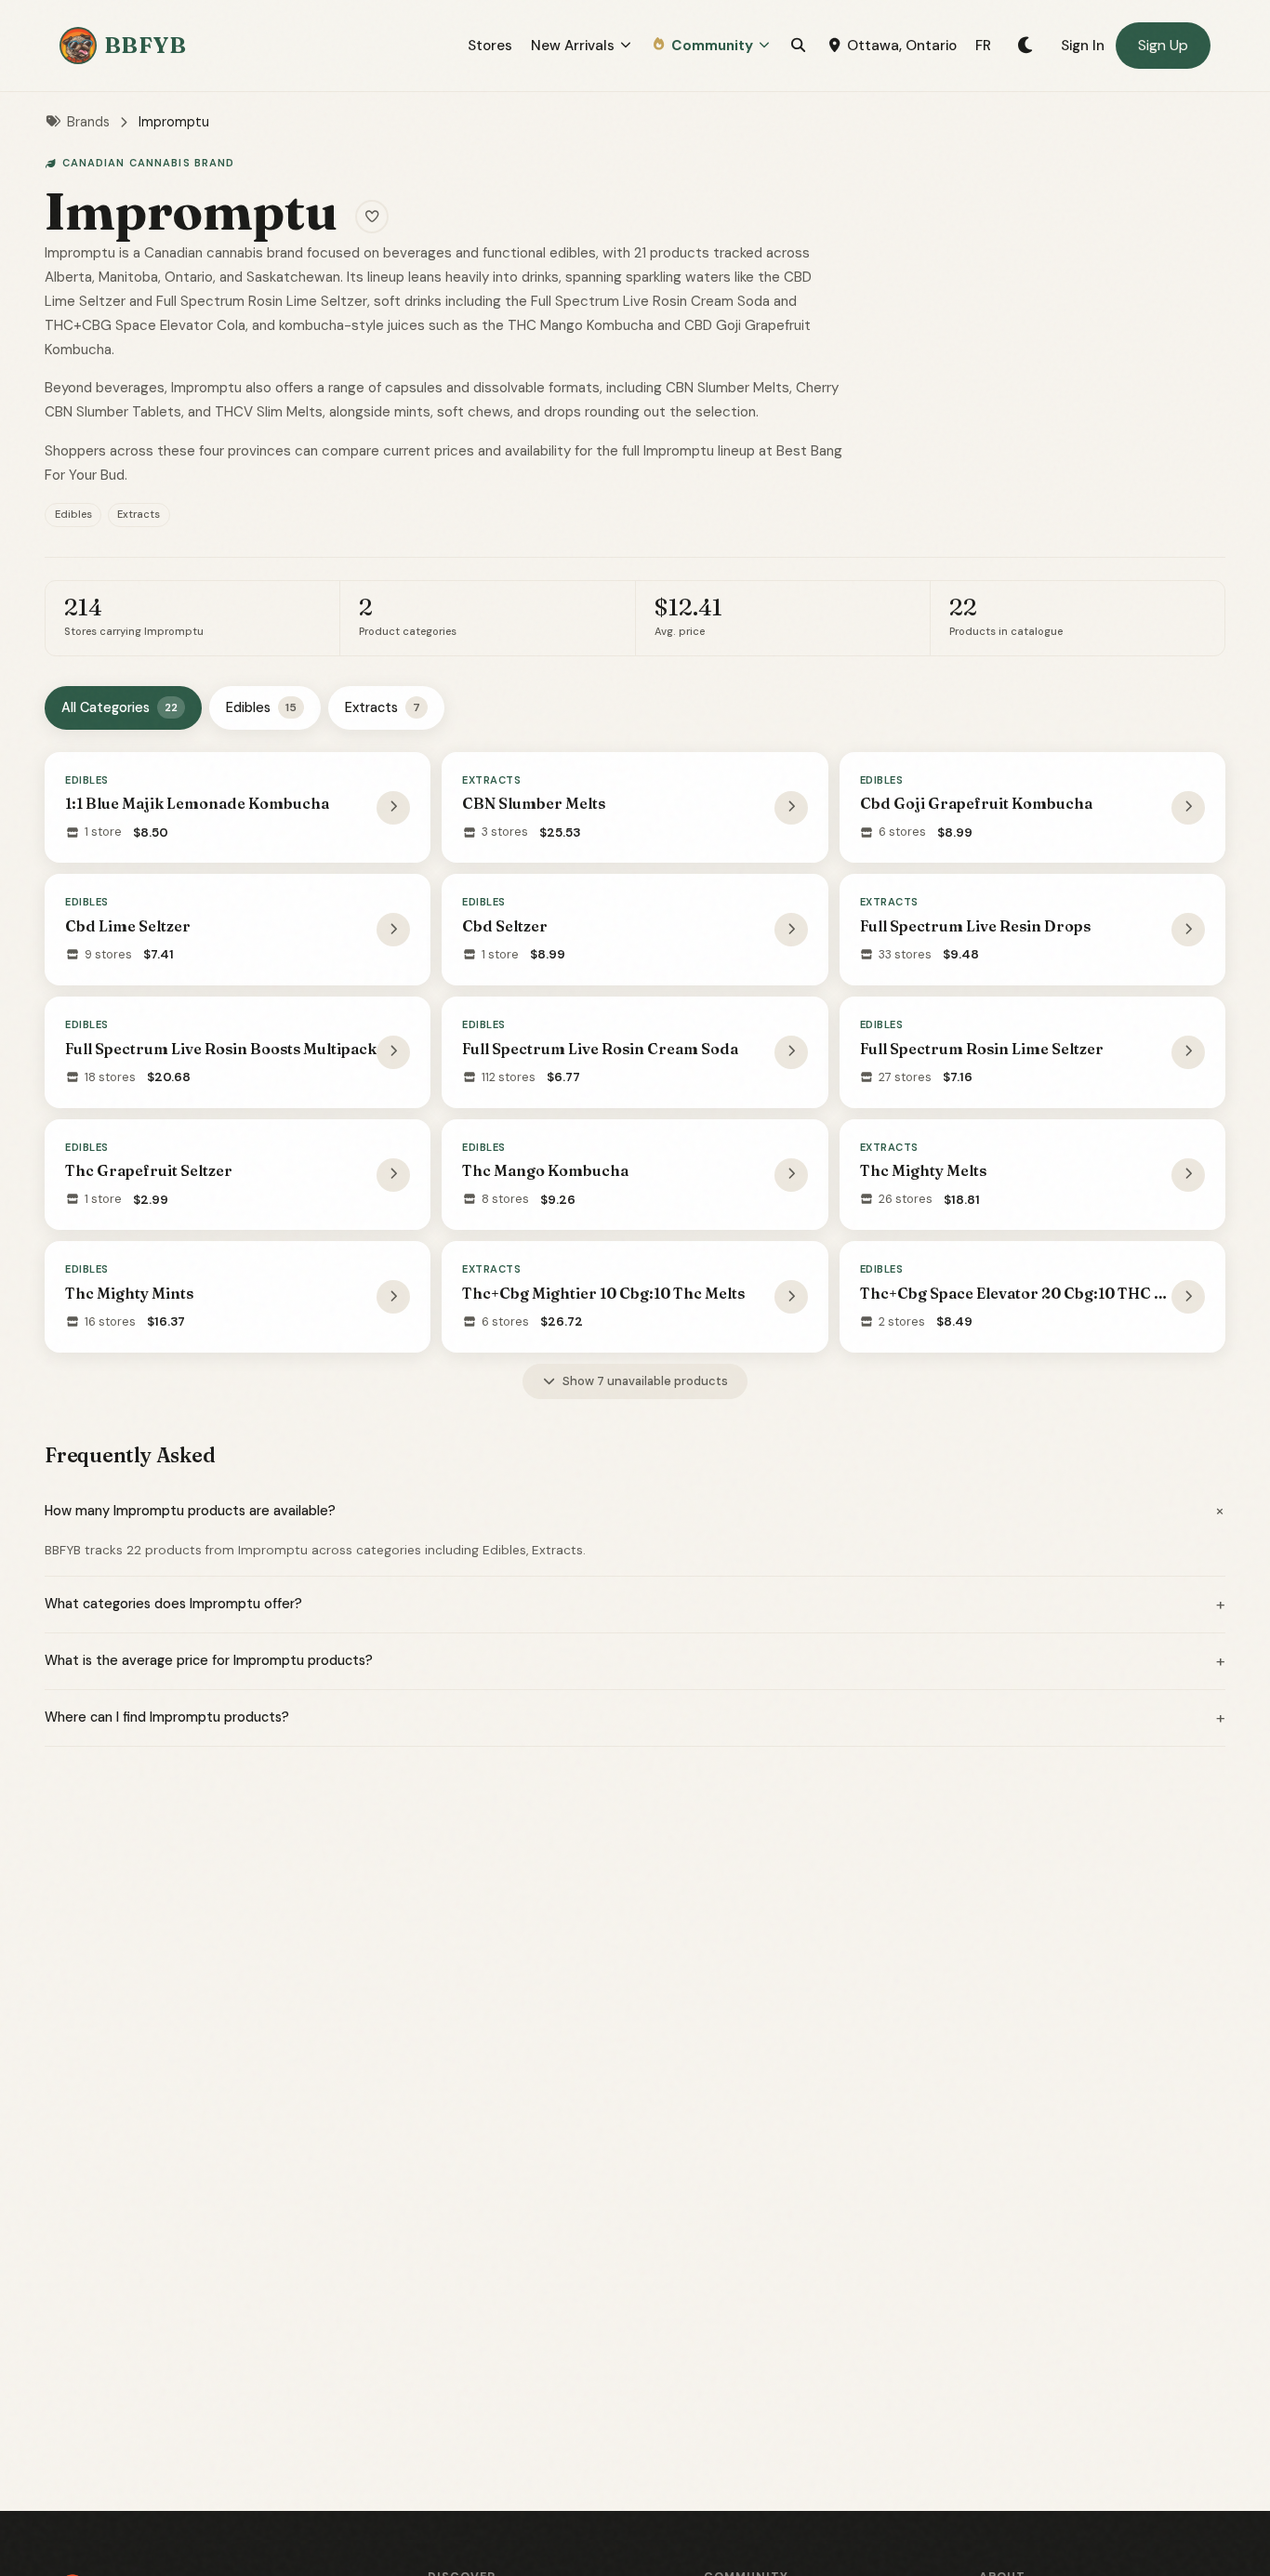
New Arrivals (573, 46)
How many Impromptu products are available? (635, 1511)
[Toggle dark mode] (1026, 46)
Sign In (1083, 46)
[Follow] (372, 217)
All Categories (119, 707)
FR (983, 46)
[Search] (798, 46)
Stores (490, 46)
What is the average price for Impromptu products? (635, 1661)
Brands (88, 122)
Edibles (261, 707)
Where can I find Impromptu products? (635, 1718)
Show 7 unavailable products (645, 1381)
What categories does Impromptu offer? (635, 1605)
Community (712, 46)
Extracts (383, 707)
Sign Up (1163, 45)
